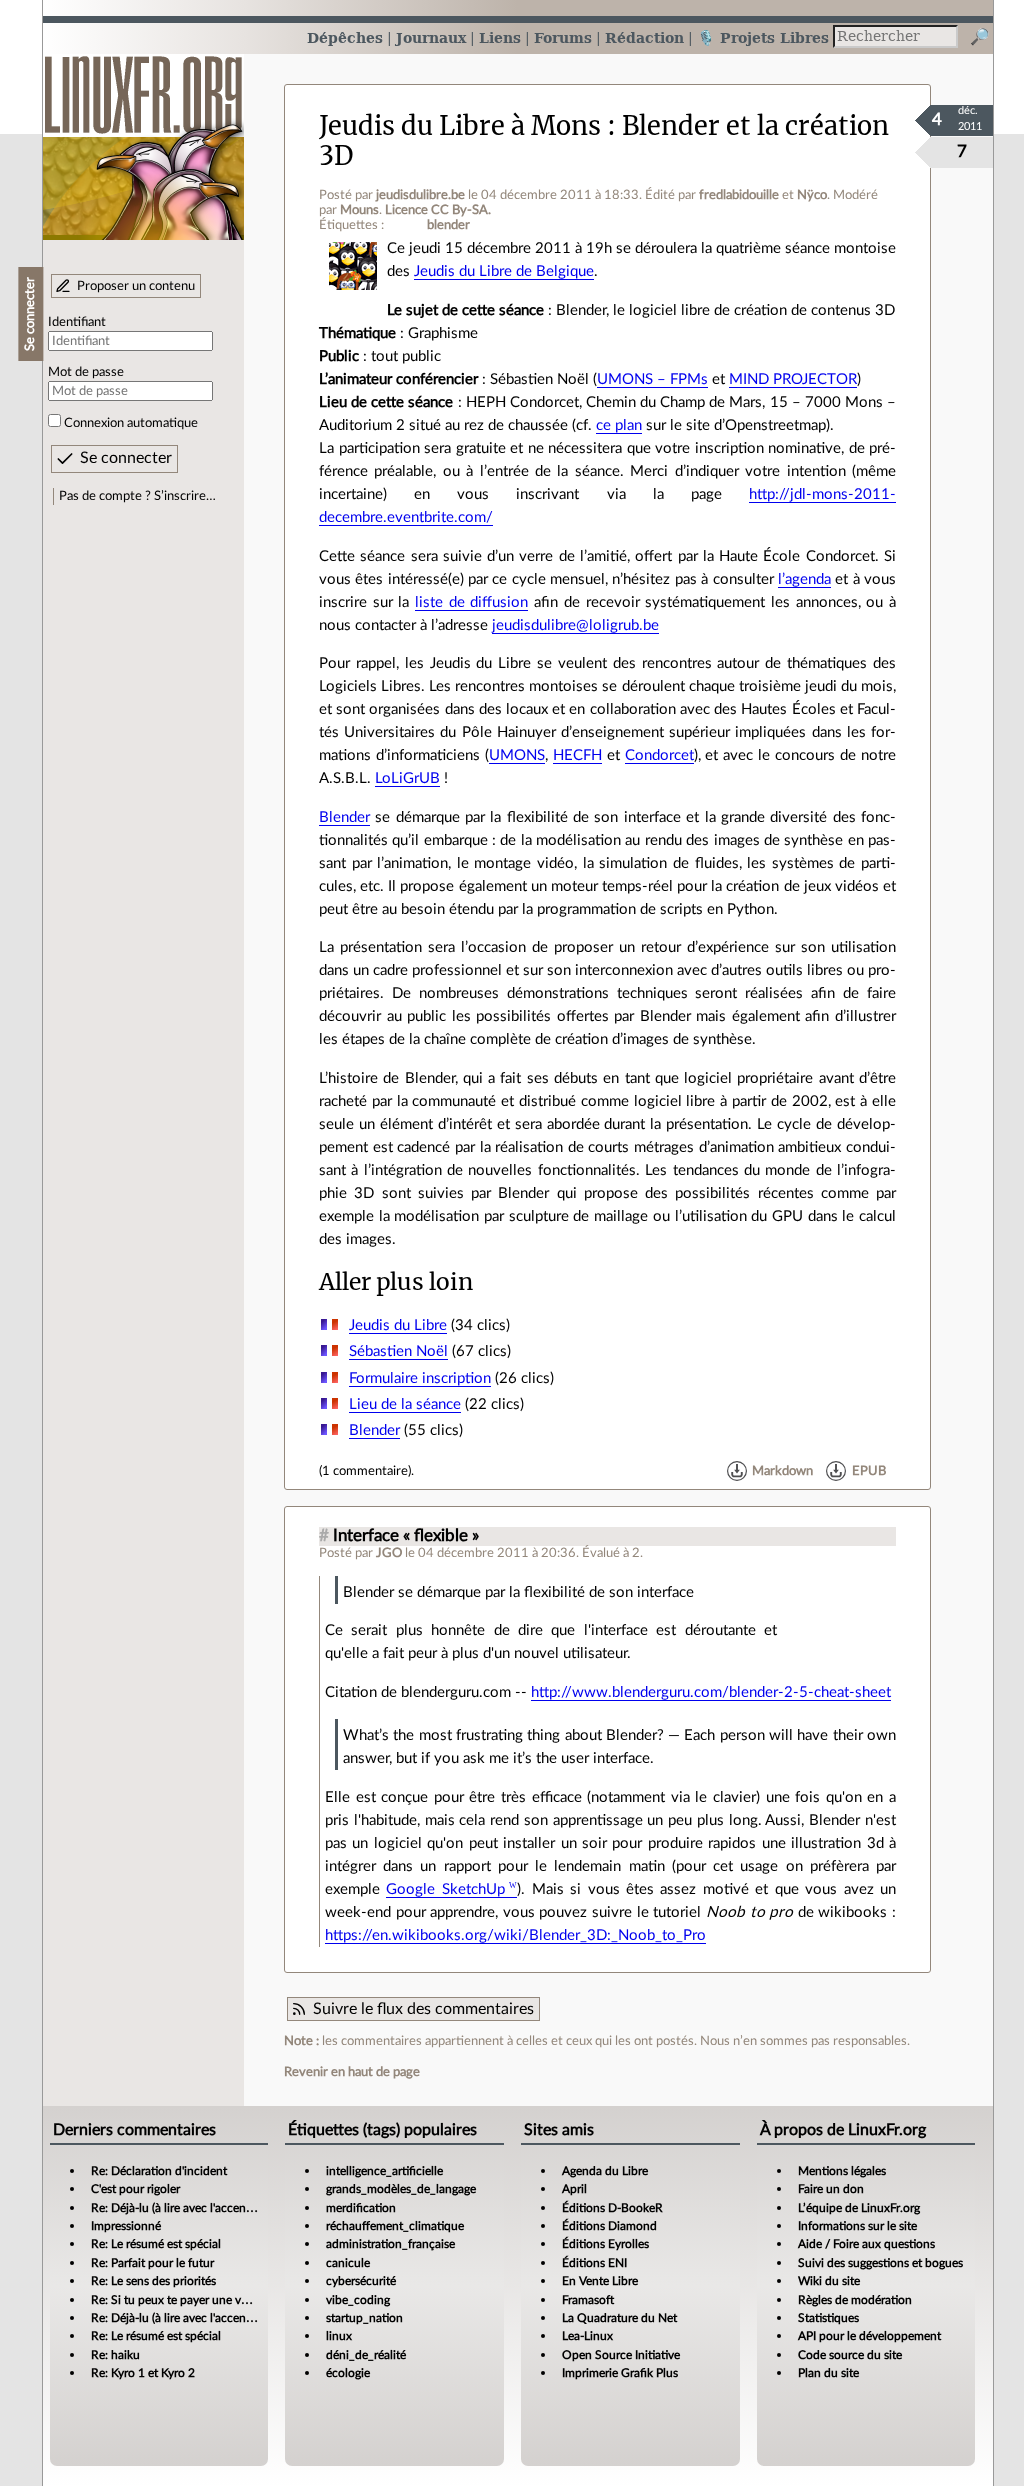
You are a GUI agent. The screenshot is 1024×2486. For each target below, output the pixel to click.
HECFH (577, 755)
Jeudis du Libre (398, 1325)
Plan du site (828, 2373)
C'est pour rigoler (135, 2189)
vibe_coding (358, 2300)
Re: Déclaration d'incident (159, 2171)
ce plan (619, 425)
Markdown (782, 1471)
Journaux (431, 37)
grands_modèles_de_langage (401, 2189)
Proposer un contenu (136, 286)
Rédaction (644, 37)
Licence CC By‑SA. (438, 210)
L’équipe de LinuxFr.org (859, 2208)
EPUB (869, 1471)
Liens (500, 37)
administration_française (390, 2244)
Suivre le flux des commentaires (423, 2009)
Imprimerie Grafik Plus (620, 2373)
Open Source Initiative (621, 2355)
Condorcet (659, 755)
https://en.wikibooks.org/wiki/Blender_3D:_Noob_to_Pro (515, 1935)
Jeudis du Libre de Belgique (504, 271)
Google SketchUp (445, 1889)
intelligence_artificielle (384, 2171)
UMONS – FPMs (652, 379)
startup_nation (364, 2318)
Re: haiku (115, 2355)
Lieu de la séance (405, 1404)
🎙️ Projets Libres (763, 37)
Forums (563, 37)
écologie (348, 2373)
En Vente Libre (600, 2281)
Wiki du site (829, 2281)
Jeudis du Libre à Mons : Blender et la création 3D (604, 140)
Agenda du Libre (605, 2171)
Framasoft (588, 2300)
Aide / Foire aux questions (866, 2244)
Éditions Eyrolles (605, 2244)
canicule (348, 2263)
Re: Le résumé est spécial (156, 2244)
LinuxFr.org (143, 137)
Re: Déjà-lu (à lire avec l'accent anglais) (191, 2208)
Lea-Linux (587, 2336)
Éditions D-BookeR (612, 2208)
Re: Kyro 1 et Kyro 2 (143, 2373)
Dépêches (345, 37)
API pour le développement (869, 2336)
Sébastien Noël (398, 1351)
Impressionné (126, 2226)
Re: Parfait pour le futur (152, 2263)
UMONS (517, 755)
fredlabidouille (739, 195)
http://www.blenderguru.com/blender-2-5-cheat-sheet (711, 1692)
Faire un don (831, 2189)
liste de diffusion (471, 602)
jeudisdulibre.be (420, 195)
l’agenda (804, 579)
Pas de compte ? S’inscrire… (137, 496)
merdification (361, 2208)
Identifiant (77, 322)
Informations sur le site (857, 2226)
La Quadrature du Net (619, 2318)
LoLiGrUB (407, 778)
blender (448, 225)
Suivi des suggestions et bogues (880, 2263)
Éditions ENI (594, 2263)
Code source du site (850, 2355)
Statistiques (828, 2318)
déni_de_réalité (366, 2355)
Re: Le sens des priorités (153, 2281)
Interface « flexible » (406, 1536)
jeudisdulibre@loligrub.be (575, 625)
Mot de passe (86, 372)
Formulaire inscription (420, 1378)
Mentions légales (842, 2171)
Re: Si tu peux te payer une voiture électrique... (213, 2300)
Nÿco (812, 195)
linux (339, 2336)
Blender (344, 817)
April (574, 2189)
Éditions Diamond (609, 2226)
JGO (389, 1553)
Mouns (359, 210)
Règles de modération (855, 2300)
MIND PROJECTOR (793, 379)
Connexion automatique (131, 423)
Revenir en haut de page (352, 2072)
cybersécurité (361, 2281)
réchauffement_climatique (395, 2226)
